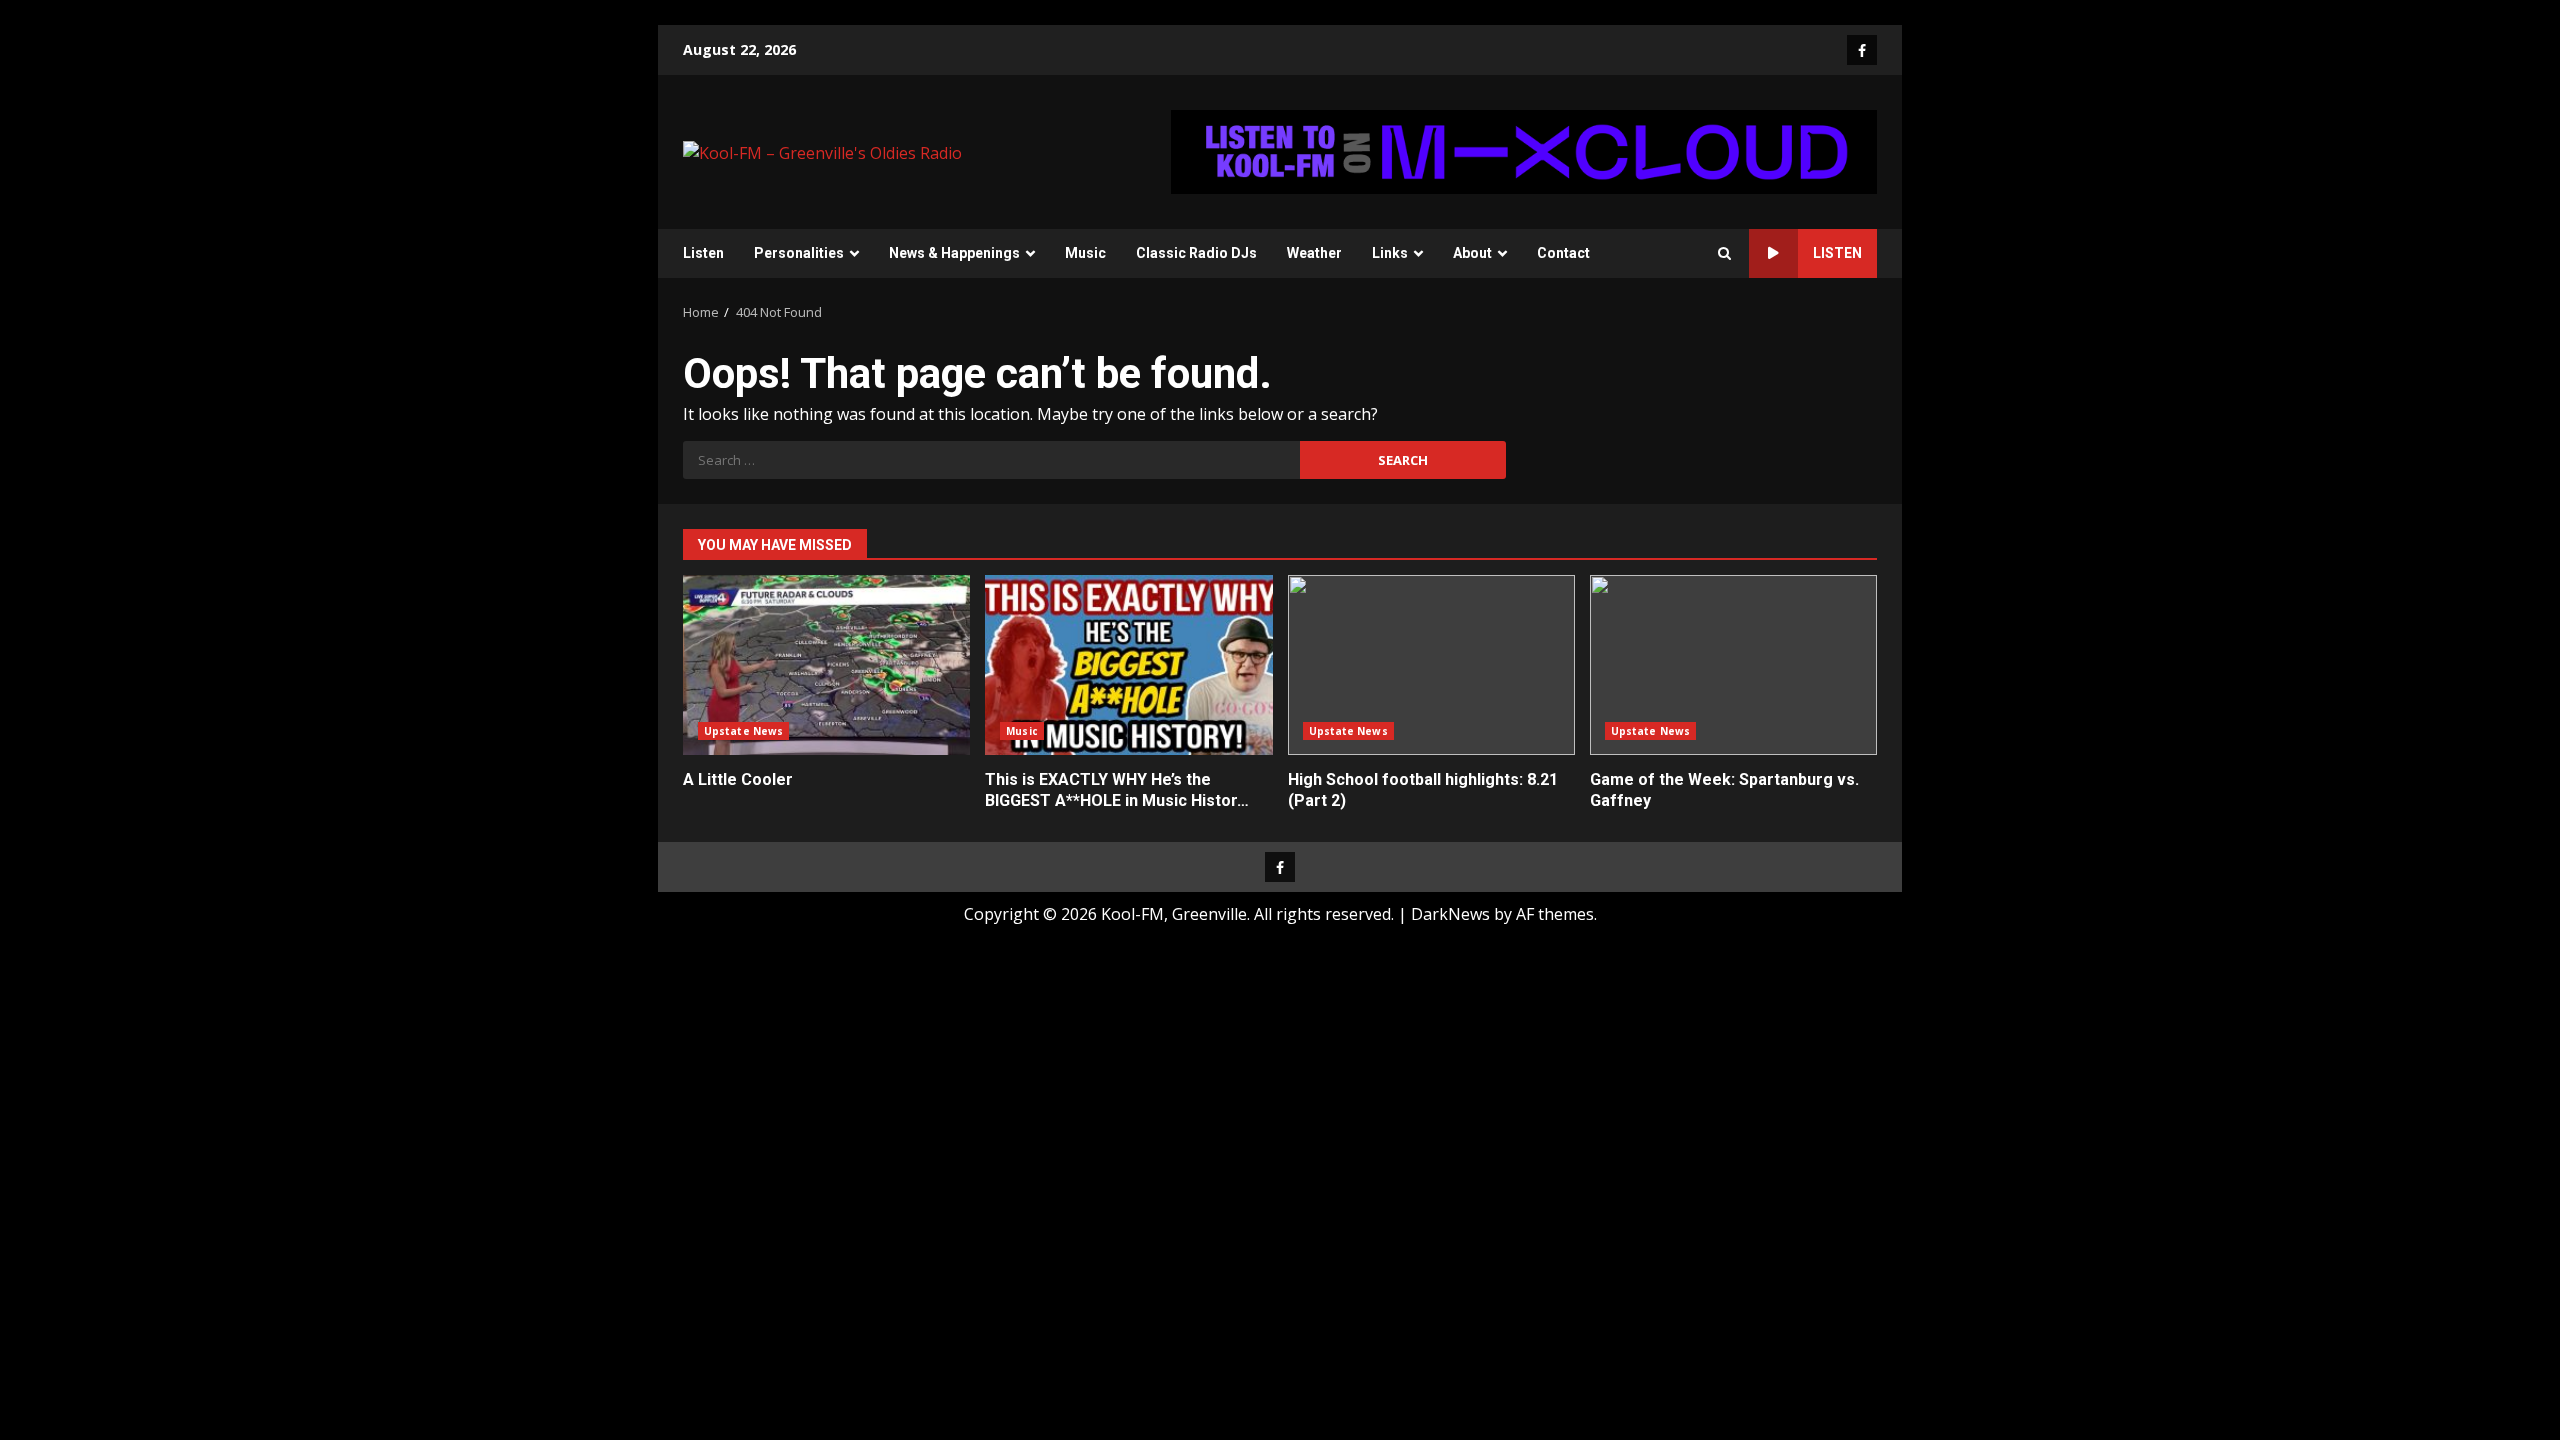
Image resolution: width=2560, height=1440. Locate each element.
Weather (1314, 253)
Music (1085, 253)
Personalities (799, 253)
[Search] (1724, 253)
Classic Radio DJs (1196, 253)
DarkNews (1450, 914)
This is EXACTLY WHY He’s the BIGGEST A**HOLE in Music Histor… (1128, 665)
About (1472, 253)
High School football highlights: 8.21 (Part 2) (1431, 665)
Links (1390, 253)
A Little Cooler (826, 665)
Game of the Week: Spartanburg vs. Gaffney (1733, 665)
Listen (703, 253)
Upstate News (743, 731)
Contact (1563, 253)
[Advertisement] (1524, 150)
